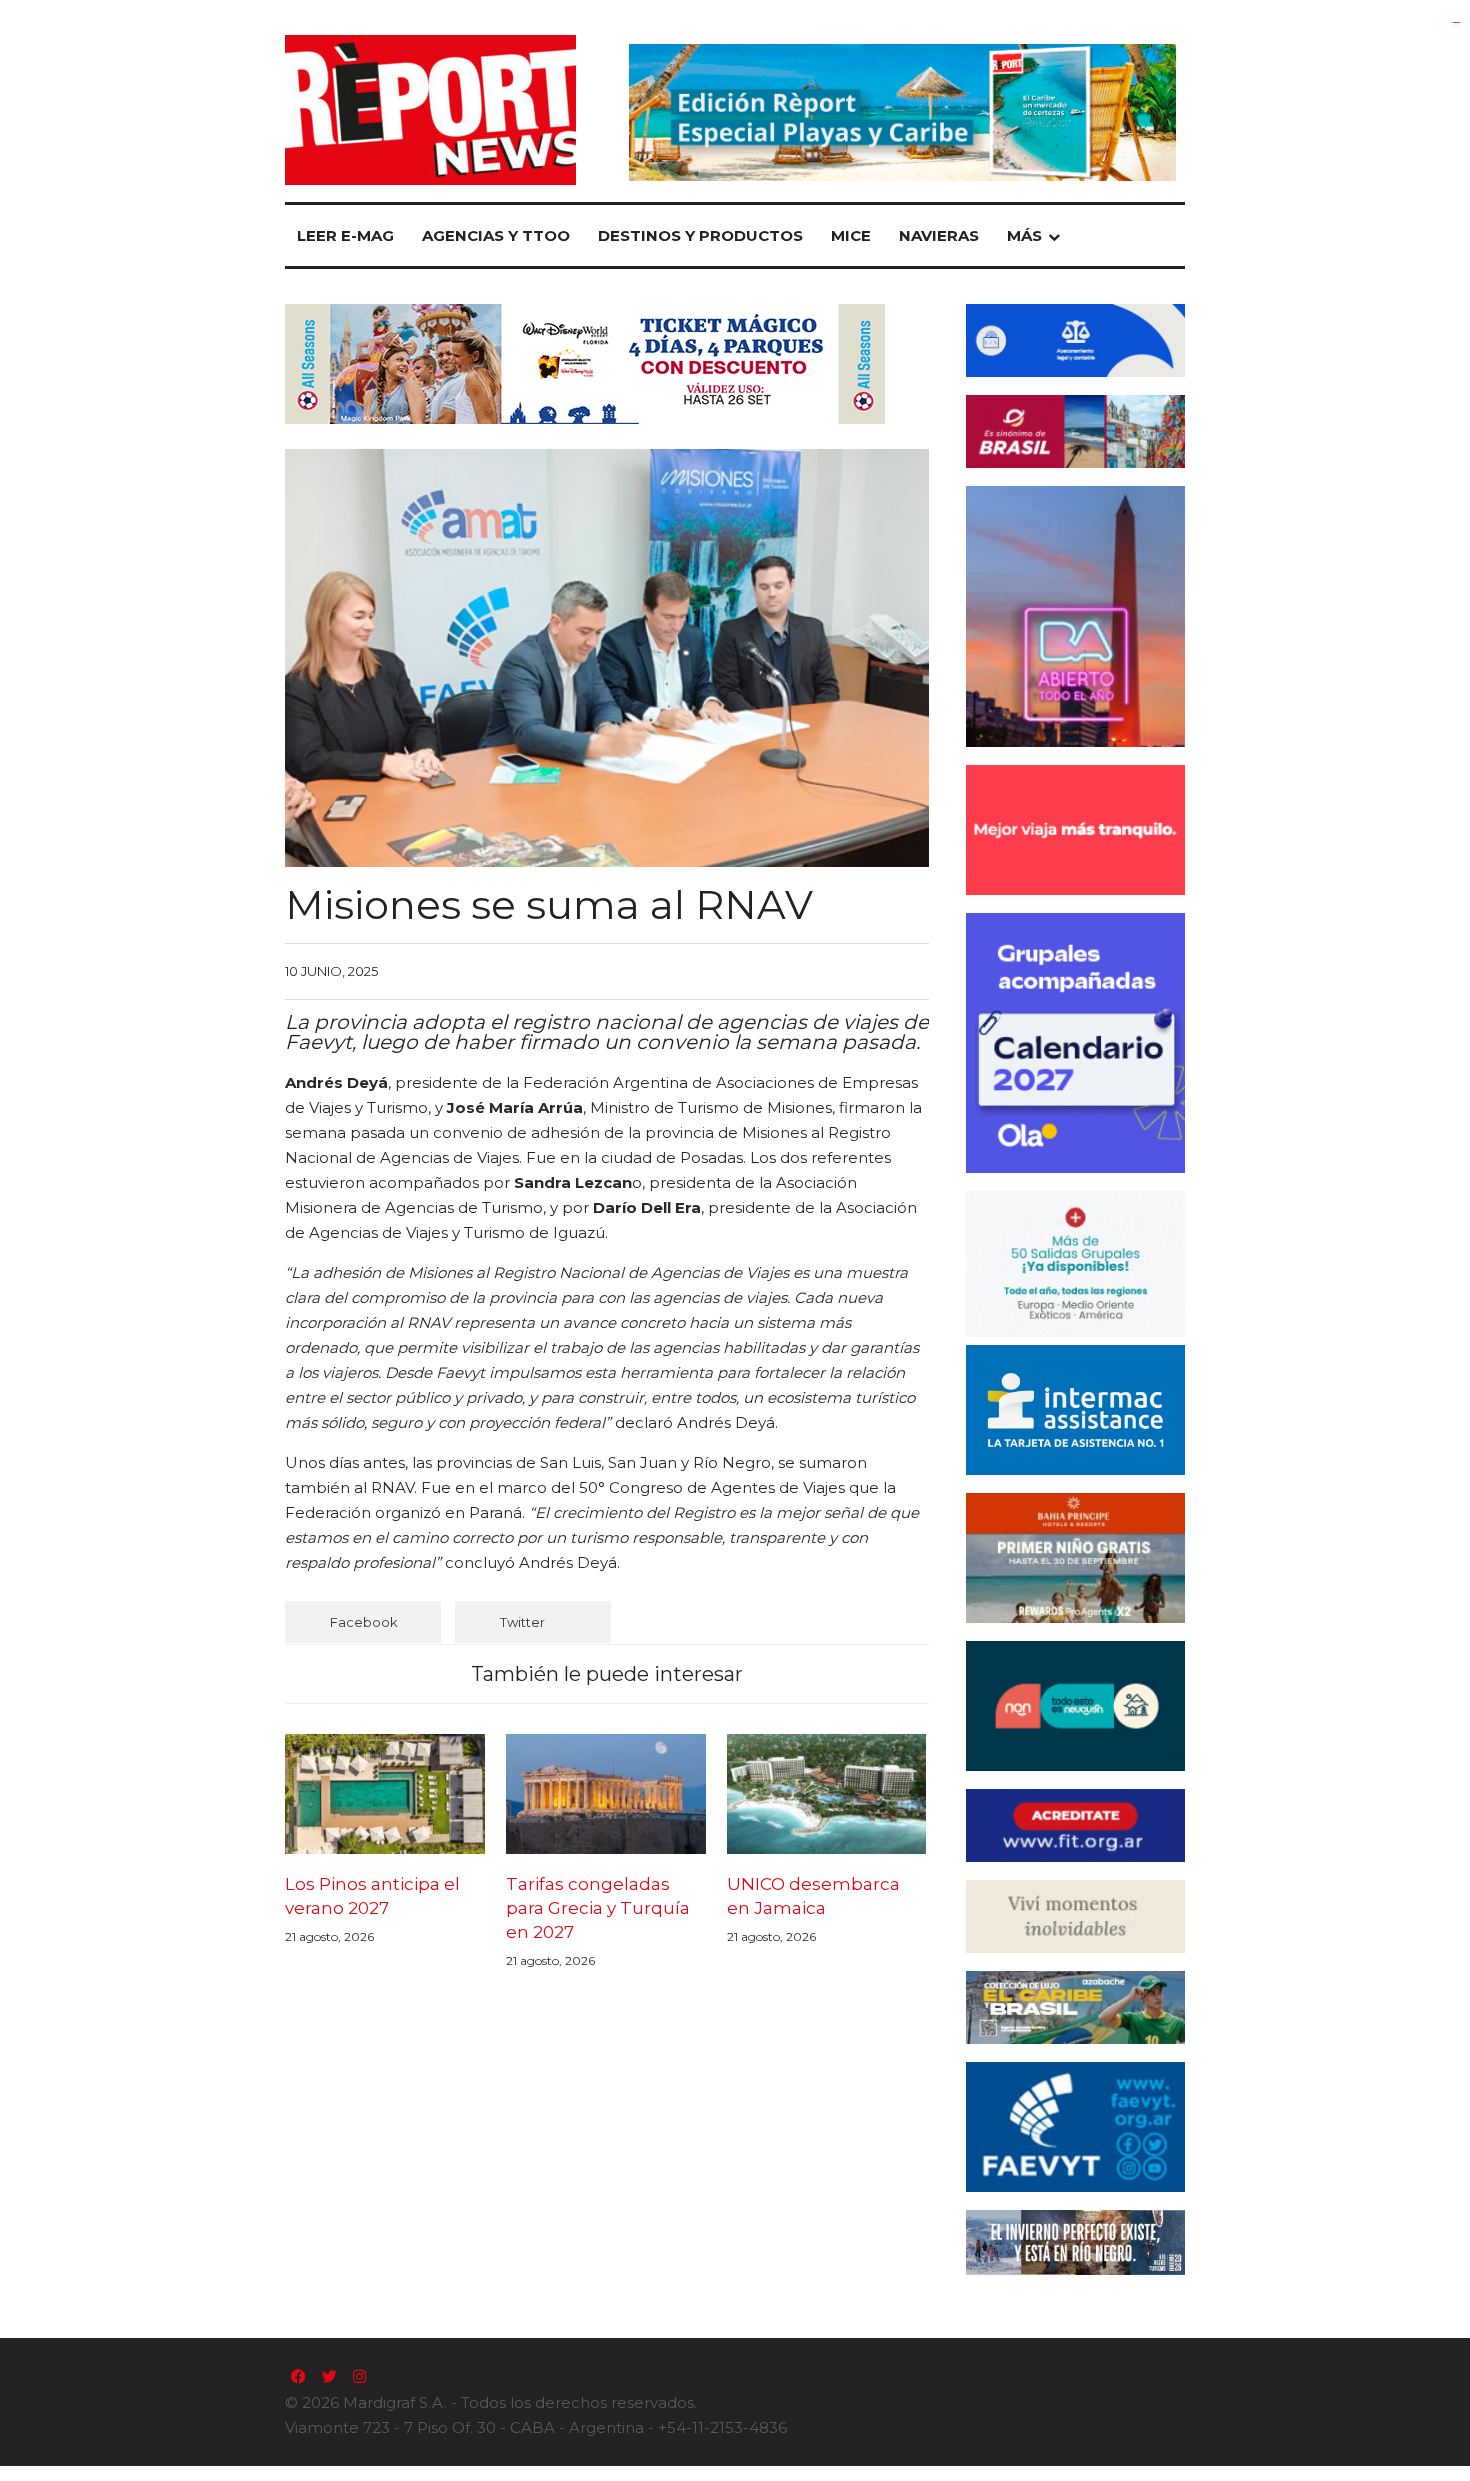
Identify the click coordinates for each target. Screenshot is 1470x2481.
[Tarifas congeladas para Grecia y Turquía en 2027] (606, 1794)
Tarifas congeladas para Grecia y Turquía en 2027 (598, 1908)
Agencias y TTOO (496, 235)
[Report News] (430, 110)
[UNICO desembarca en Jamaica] (827, 1794)
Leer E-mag (345, 235)
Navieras (939, 235)
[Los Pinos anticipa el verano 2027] (385, 1794)
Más (1024, 235)
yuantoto (1456, 22)
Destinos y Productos (700, 235)
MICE (851, 235)
